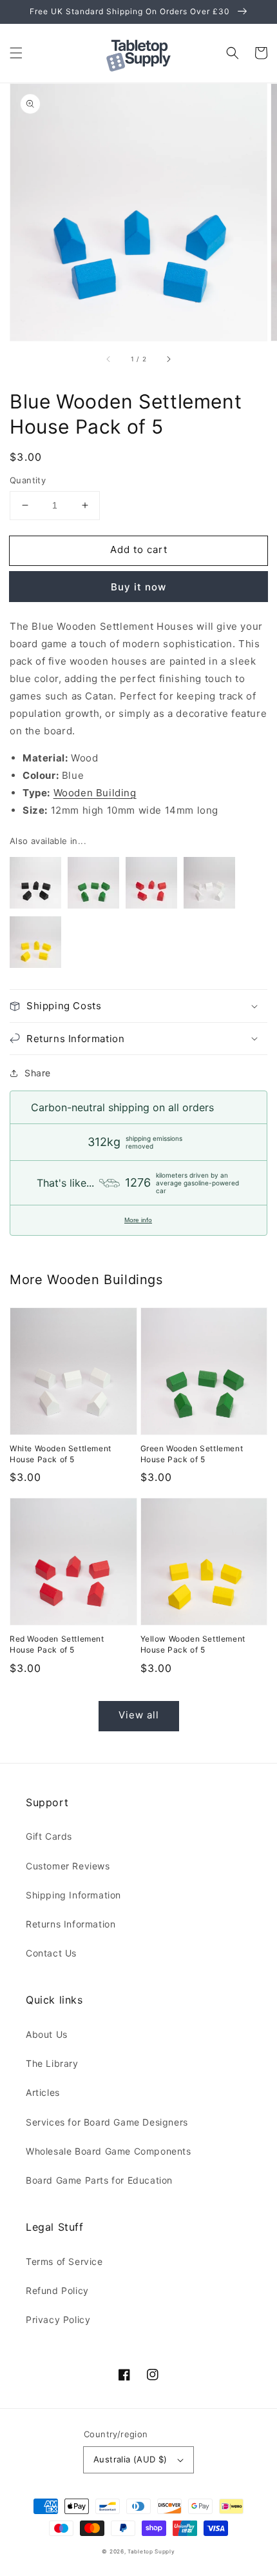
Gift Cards (49, 1836)
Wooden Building (95, 793)
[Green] (93, 885)
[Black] (35, 885)
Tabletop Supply (151, 2551)
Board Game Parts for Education (99, 2180)
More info (138, 1220)
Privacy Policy (58, 2319)
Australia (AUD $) (130, 2459)
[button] (16, 53)
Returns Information (71, 1924)
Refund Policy (57, 2290)
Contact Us (51, 1953)
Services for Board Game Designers (107, 2122)
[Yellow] (35, 945)
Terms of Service (64, 2261)
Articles (43, 2092)
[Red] (151, 885)
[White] (209, 885)
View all (139, 1715)
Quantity (28, 480)
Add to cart (139, 549)
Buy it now (138, 587)
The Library (52, 2063)
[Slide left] (109, 359)
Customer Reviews (68, 1866)
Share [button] (38, 1073)
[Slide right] (168, 359)
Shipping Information (73, 1895)
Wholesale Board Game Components (109, 2151)
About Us (47, 2034)
